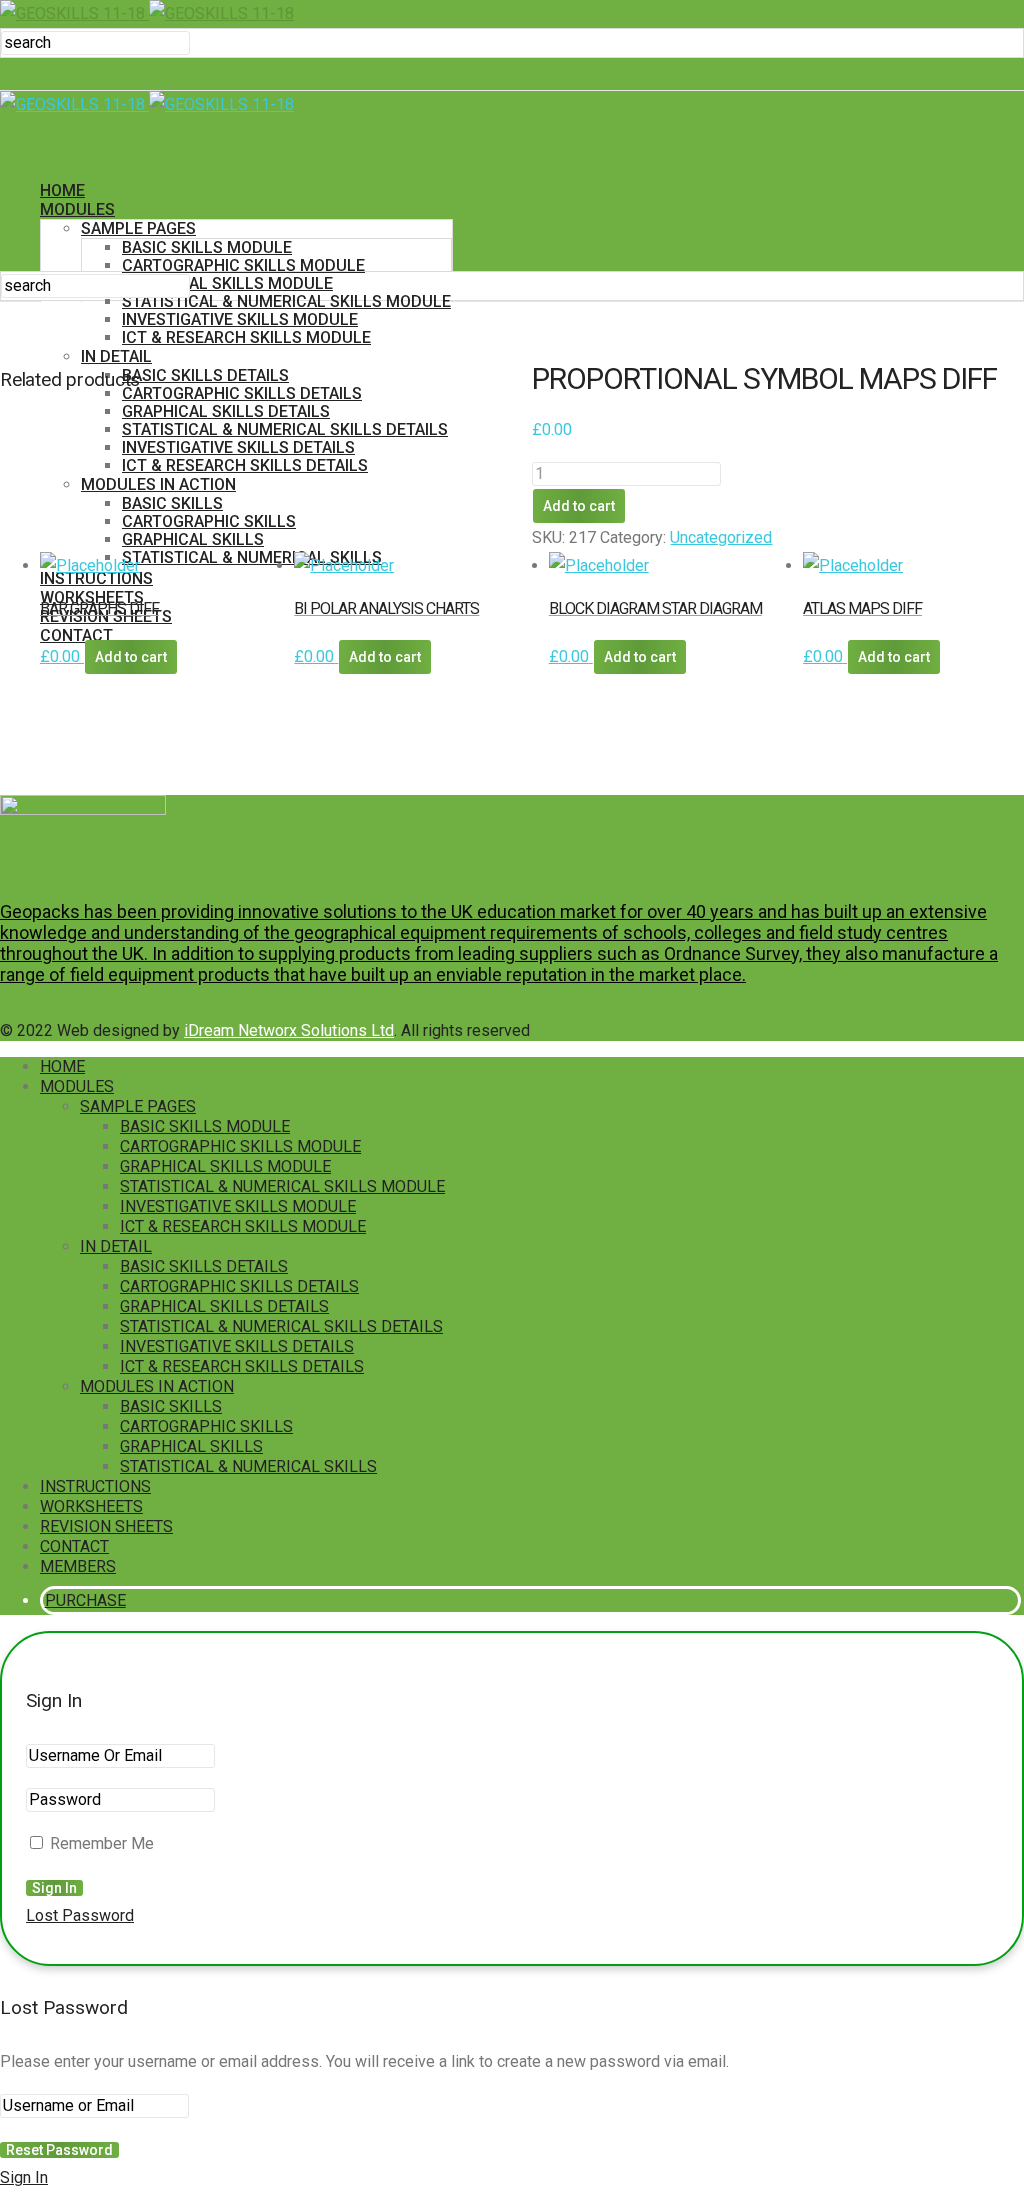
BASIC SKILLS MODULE (207, 247)
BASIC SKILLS (172, 503)
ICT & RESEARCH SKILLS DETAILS (245, 465)
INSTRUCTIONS (95, 1486)
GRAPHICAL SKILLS (193, 539)
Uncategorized (721, 537)
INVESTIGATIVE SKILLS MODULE (240, 319)
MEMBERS (78, 1566)
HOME (62, 190)
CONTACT (74, 1546)
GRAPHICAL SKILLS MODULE (227, 283)
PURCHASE (86, 689)
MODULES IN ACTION (158, 484)
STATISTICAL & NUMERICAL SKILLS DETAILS (285, 429)
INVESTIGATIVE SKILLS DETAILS (238, 447)
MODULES (77, 209)
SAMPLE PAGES (138, 228)
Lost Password (80, 1915)
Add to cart (579, 506)
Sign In (24, 2177)
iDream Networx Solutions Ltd (289, 1030)
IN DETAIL (116, 1246)
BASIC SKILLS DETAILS (205, 375)
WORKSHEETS (91, 1506)
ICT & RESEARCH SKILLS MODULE (246, 337)
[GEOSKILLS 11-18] (147, 13)
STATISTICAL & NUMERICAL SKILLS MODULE (286, 301)
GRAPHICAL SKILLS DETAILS (226, 411)
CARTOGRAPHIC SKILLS (209, 521)
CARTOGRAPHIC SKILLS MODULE (243, 265)
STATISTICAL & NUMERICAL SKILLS (248, 1466)
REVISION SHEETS (106, 1526)
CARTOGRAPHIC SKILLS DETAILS (242, 393)
